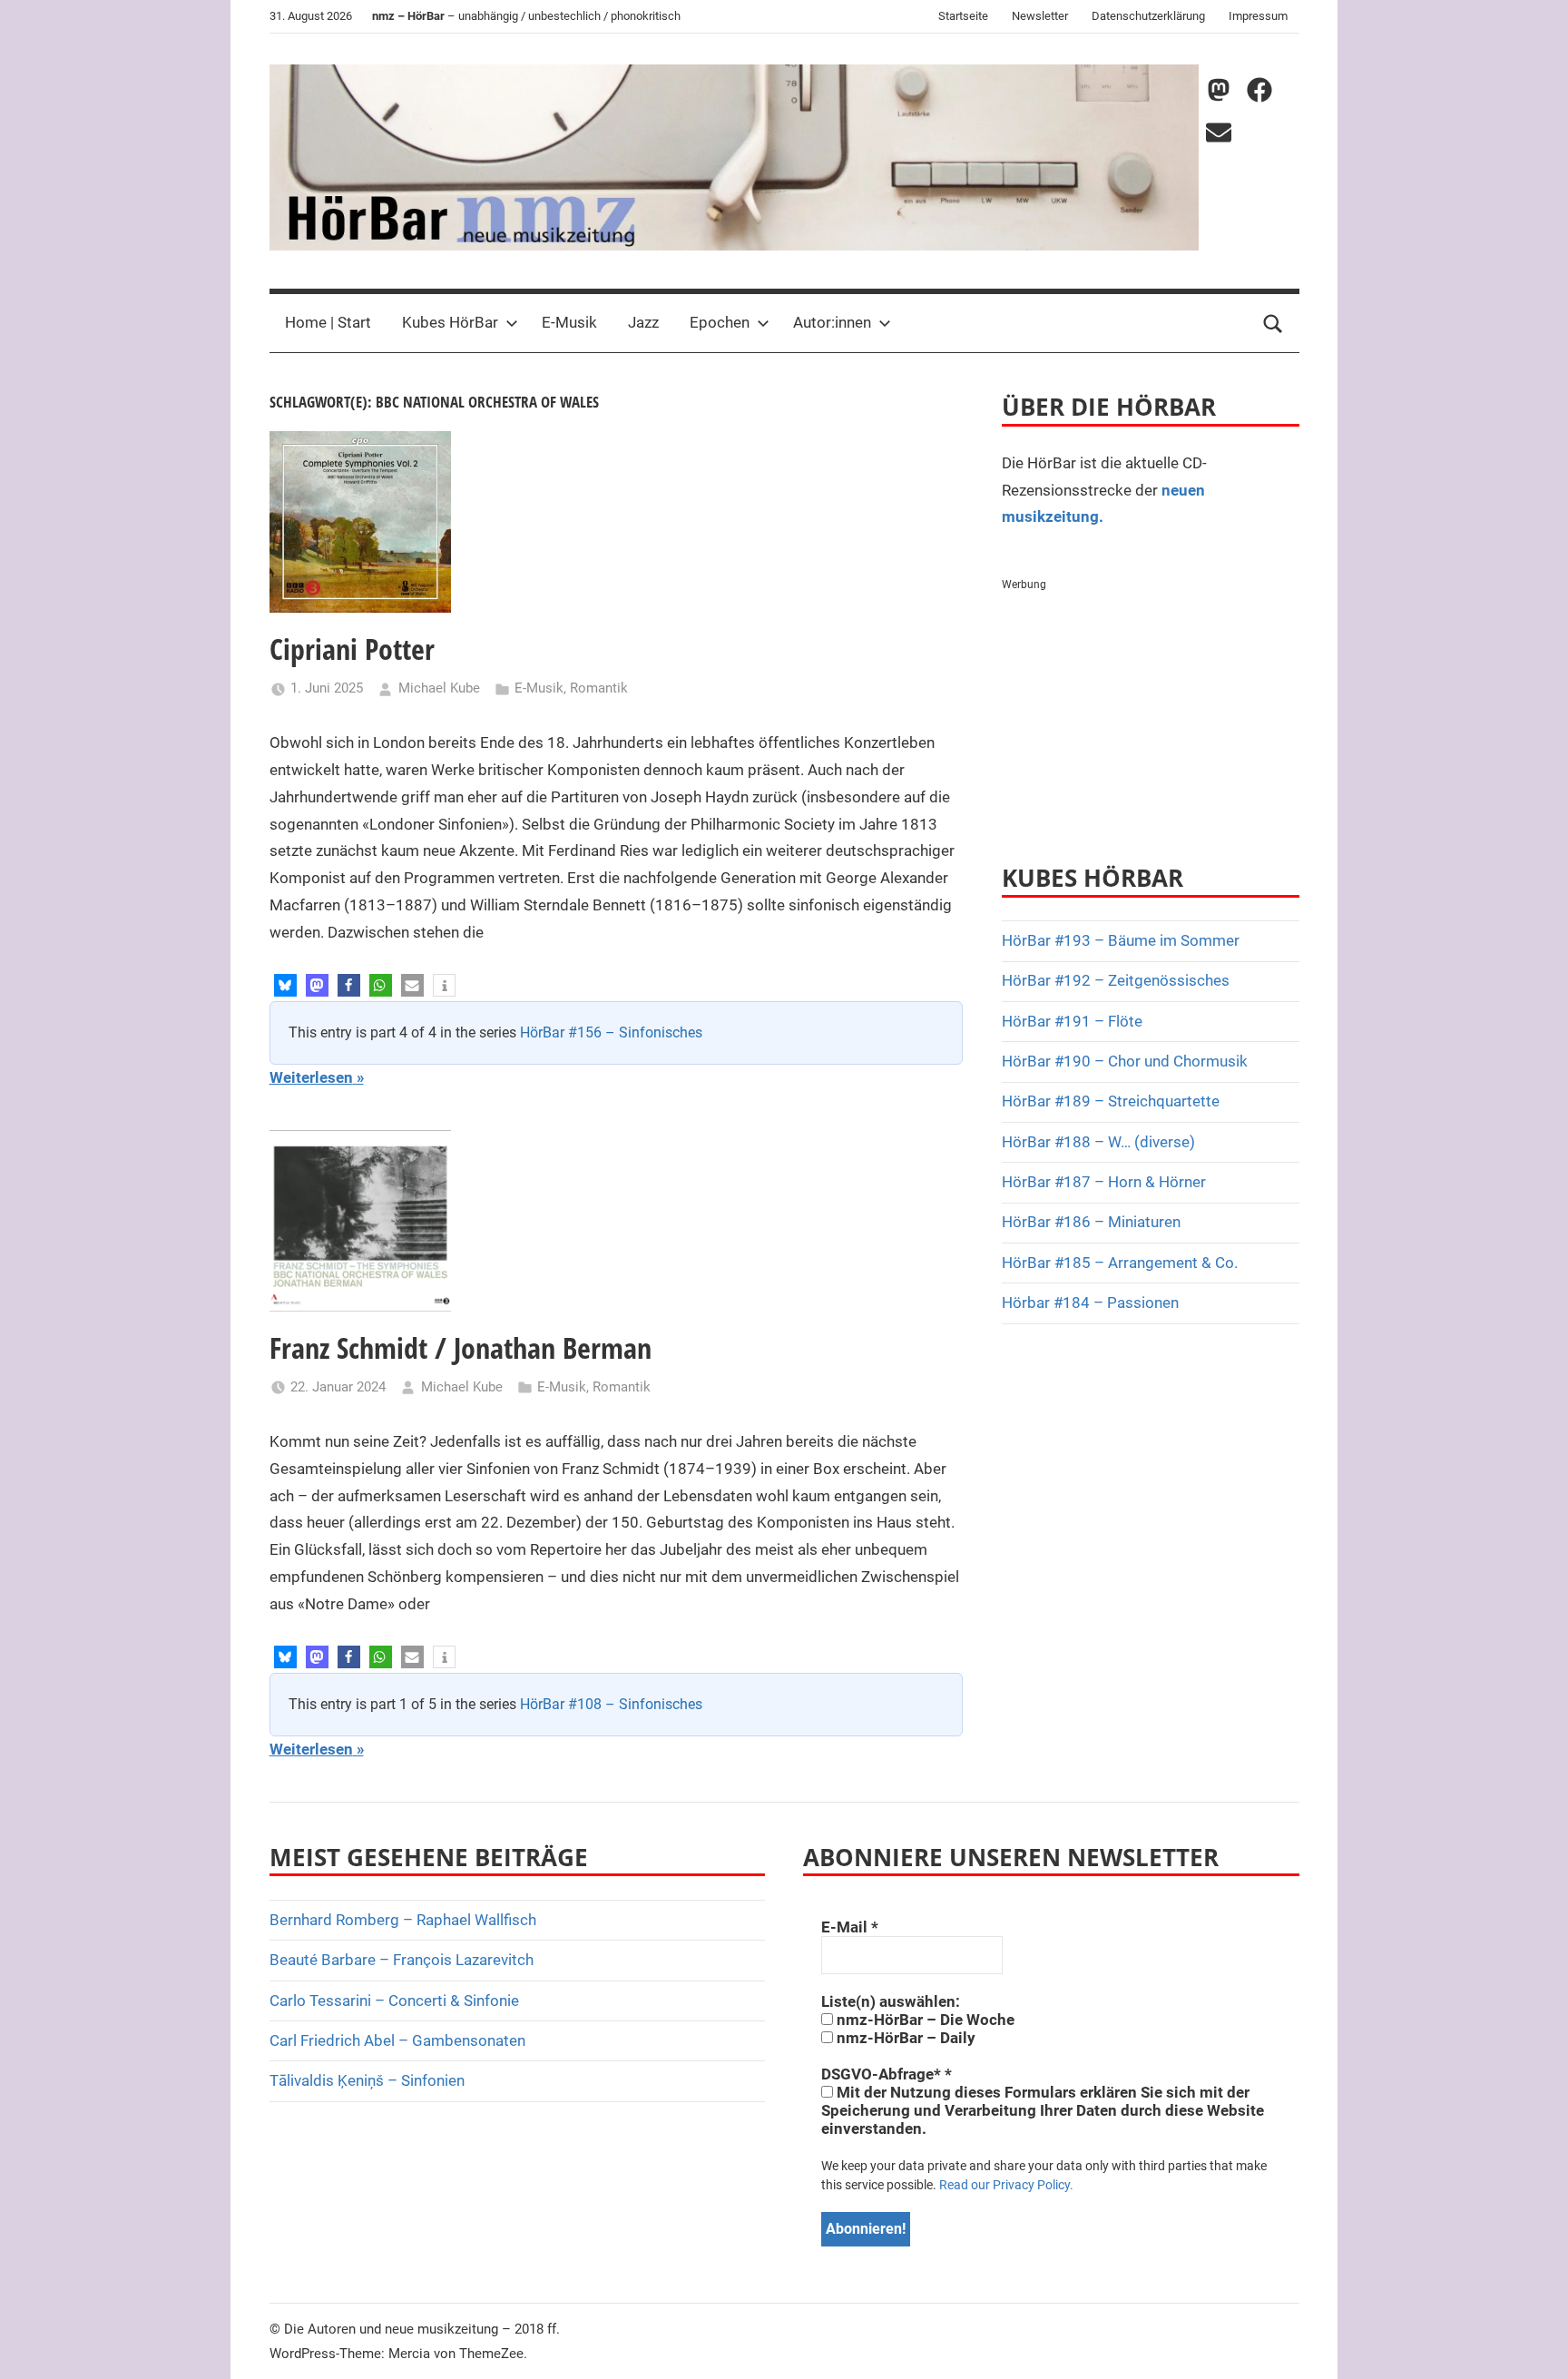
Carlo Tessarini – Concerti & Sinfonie (394, 2001)
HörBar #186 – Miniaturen (1091, 1222)
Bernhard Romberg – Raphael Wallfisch (403, 1920)
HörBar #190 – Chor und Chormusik (1125, 1061)
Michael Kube (439, 688)
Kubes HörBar (450, 322)
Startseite (963, 16)
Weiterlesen (311, 1077)
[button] (285, 985)
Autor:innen (832, 322)
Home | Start (328, 322)
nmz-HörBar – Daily (904, 2038)
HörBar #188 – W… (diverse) (1098, 1142)
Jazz (643, 322)
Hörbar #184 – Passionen (1090, 1303)
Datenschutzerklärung (1148, 16)
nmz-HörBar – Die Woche (924, 2020)
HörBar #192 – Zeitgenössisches (1116, 980)
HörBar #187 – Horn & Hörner (1104, 1182)
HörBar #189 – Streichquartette (1111, 1101)
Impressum (1258, 16)
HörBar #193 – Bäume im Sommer (1121, 940)
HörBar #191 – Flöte (1072, 1021)
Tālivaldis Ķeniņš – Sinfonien (367, 2080)
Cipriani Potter (352, 649)
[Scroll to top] (1534, 2345)
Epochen (720, 322)
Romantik (599, 688)
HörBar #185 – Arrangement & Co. (1120, 1263)
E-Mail (850, 1927)
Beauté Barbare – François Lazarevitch (402, 1960)
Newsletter (1040, 16)
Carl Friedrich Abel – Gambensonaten (397, 2040)
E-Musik (569, 322)
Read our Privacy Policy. (1006, 2185)
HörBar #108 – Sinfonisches (611, 1704)
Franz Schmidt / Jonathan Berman (461, 1347)
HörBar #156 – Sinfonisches (611, 1032)
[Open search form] (1273, 323)
